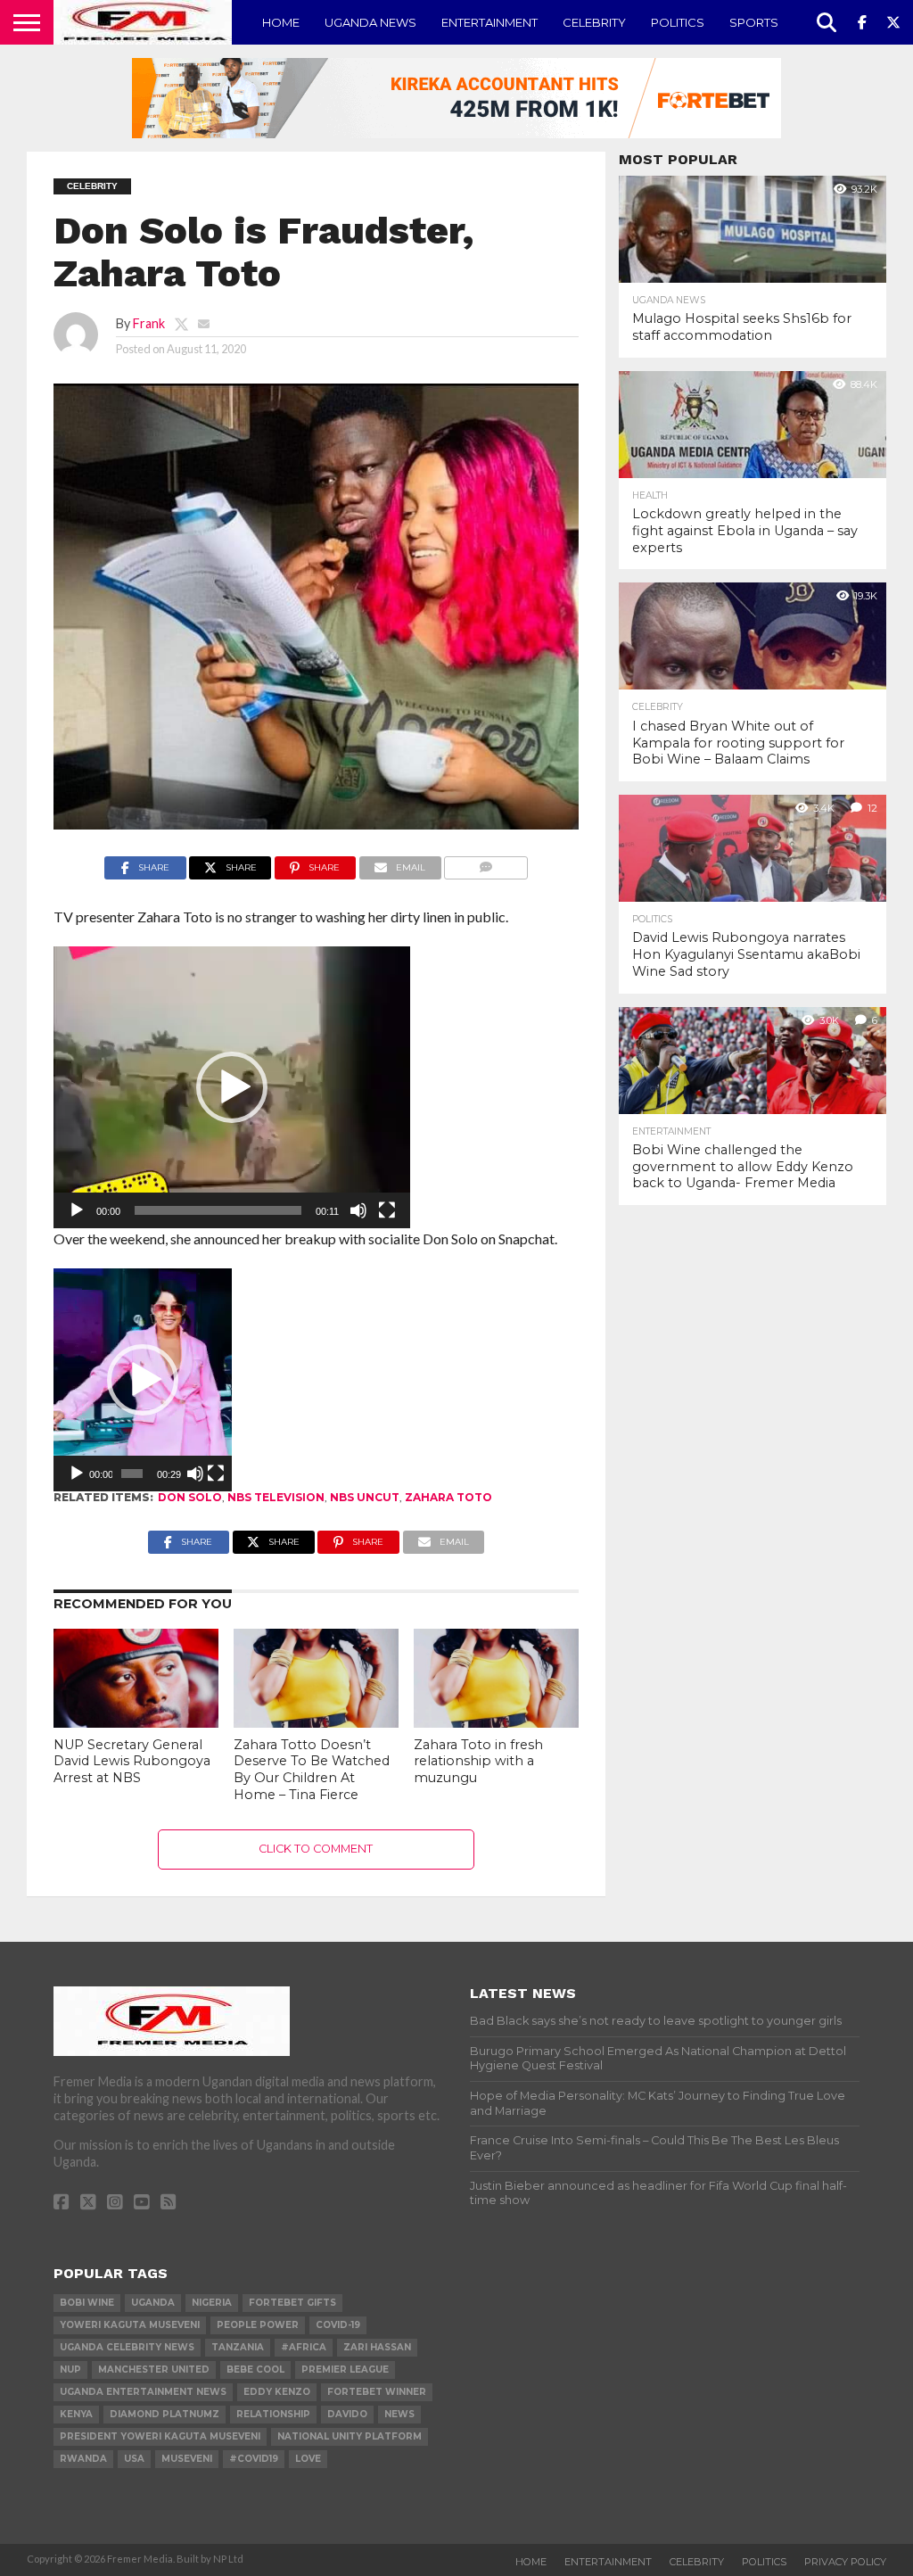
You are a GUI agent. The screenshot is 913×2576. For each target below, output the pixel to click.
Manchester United (154, 2370)
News (399, 2414)
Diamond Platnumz (165, 2414)
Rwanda (83, 2459)
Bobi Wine (87, 2303)
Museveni (187, 2459)
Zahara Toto (448, 1497)
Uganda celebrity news (127, 2347)
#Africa (304, 2347)
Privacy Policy (845, 2562)
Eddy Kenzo (277, 2392)
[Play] (77, 1210)
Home (281, 22)
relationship (273, 2414)
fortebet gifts (292, 2303)
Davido (347, 2414)
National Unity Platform (350, 2436)
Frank (149, 323)
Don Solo (190, 1497)
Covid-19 (338, 2325)
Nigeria (212, 2303)
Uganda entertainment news (143, 2392)
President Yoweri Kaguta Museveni (160, 2436)
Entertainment (489, 22)
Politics (678, 22)
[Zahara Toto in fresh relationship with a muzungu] (496, 1722)
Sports (754, 22)
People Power (258, 2325)
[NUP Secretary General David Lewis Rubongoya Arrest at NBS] (136, 1722)
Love (308, 2459)
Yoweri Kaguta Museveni (130, 2325)
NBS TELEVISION (276, 1497)
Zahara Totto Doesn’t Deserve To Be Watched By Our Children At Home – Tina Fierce (312, 1770)
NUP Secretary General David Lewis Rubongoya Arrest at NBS (132, 1761)
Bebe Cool (255, 2370)
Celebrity (594, 22)
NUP (70, 2370)
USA (134, 2459)
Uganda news (370, 22)
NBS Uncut (365, 1497)
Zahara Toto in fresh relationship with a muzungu (478, 1761)
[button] (232, 1087)
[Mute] (358, 1210)
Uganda (153, 2303)
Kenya (76, 2414)
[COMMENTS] (486, 863)
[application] (232, 1087)
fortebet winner (377, 2392)
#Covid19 (254, 2459)
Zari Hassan (377, 2347)
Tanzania (238, 2347)
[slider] (218, 1210)
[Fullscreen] (387, 1210)
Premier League (345, 2370)
